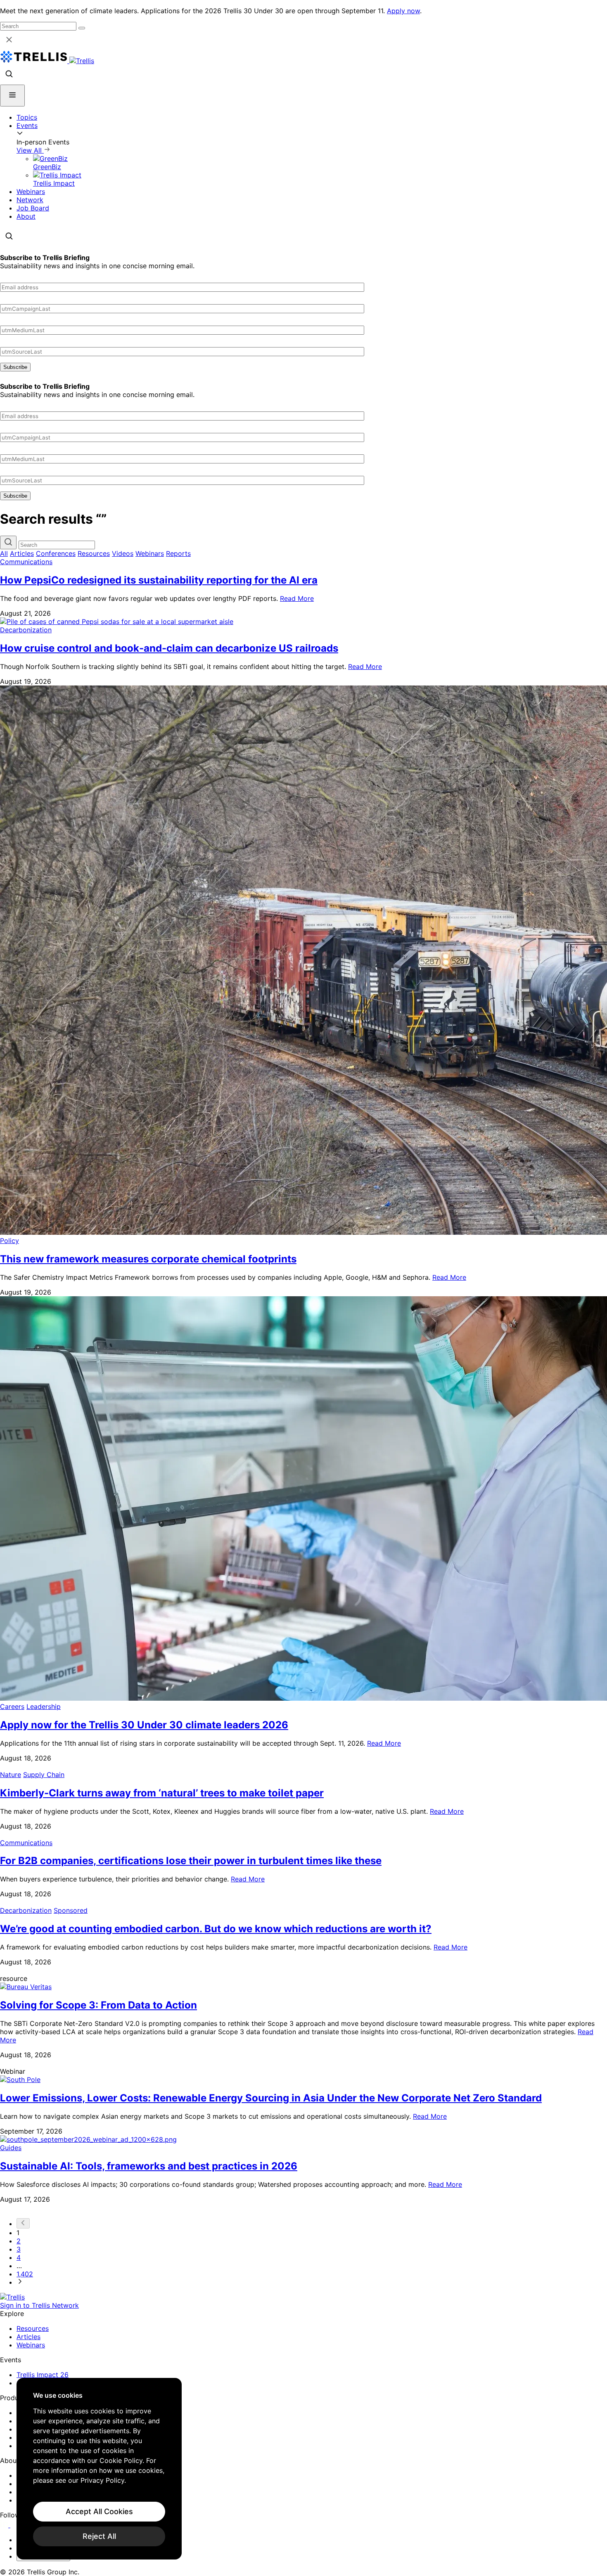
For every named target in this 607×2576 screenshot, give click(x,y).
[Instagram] (15, 2525)
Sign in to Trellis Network (39, 2305)
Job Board (33, 208)
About (26, 216)
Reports (178, 553)
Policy (9, 1241)
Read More (297, 598)
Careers (12, 1706)
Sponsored (71, 1910)
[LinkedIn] (5, 2525)
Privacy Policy (102, 2480)
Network (30, 200)
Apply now (403, 11)
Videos (123, 553)
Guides (11, 2148)
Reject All (99, 2536)
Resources (94, 553)
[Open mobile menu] (12, 96)
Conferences (56, 553)
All (4, 553)
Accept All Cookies (99, 2511)
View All (30, 150)
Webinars (31, 191)
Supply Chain (44, 1775)
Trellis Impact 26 (43, 2375)
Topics (27, 117)
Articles (22, 553)
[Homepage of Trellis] (12, 2297)
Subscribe (15, 367)
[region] (99, 2469)
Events (27, 125)
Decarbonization (26, 630)
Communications (26, 562)
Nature (11, 1775)
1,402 (25, 2274)
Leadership (44, 1706)
